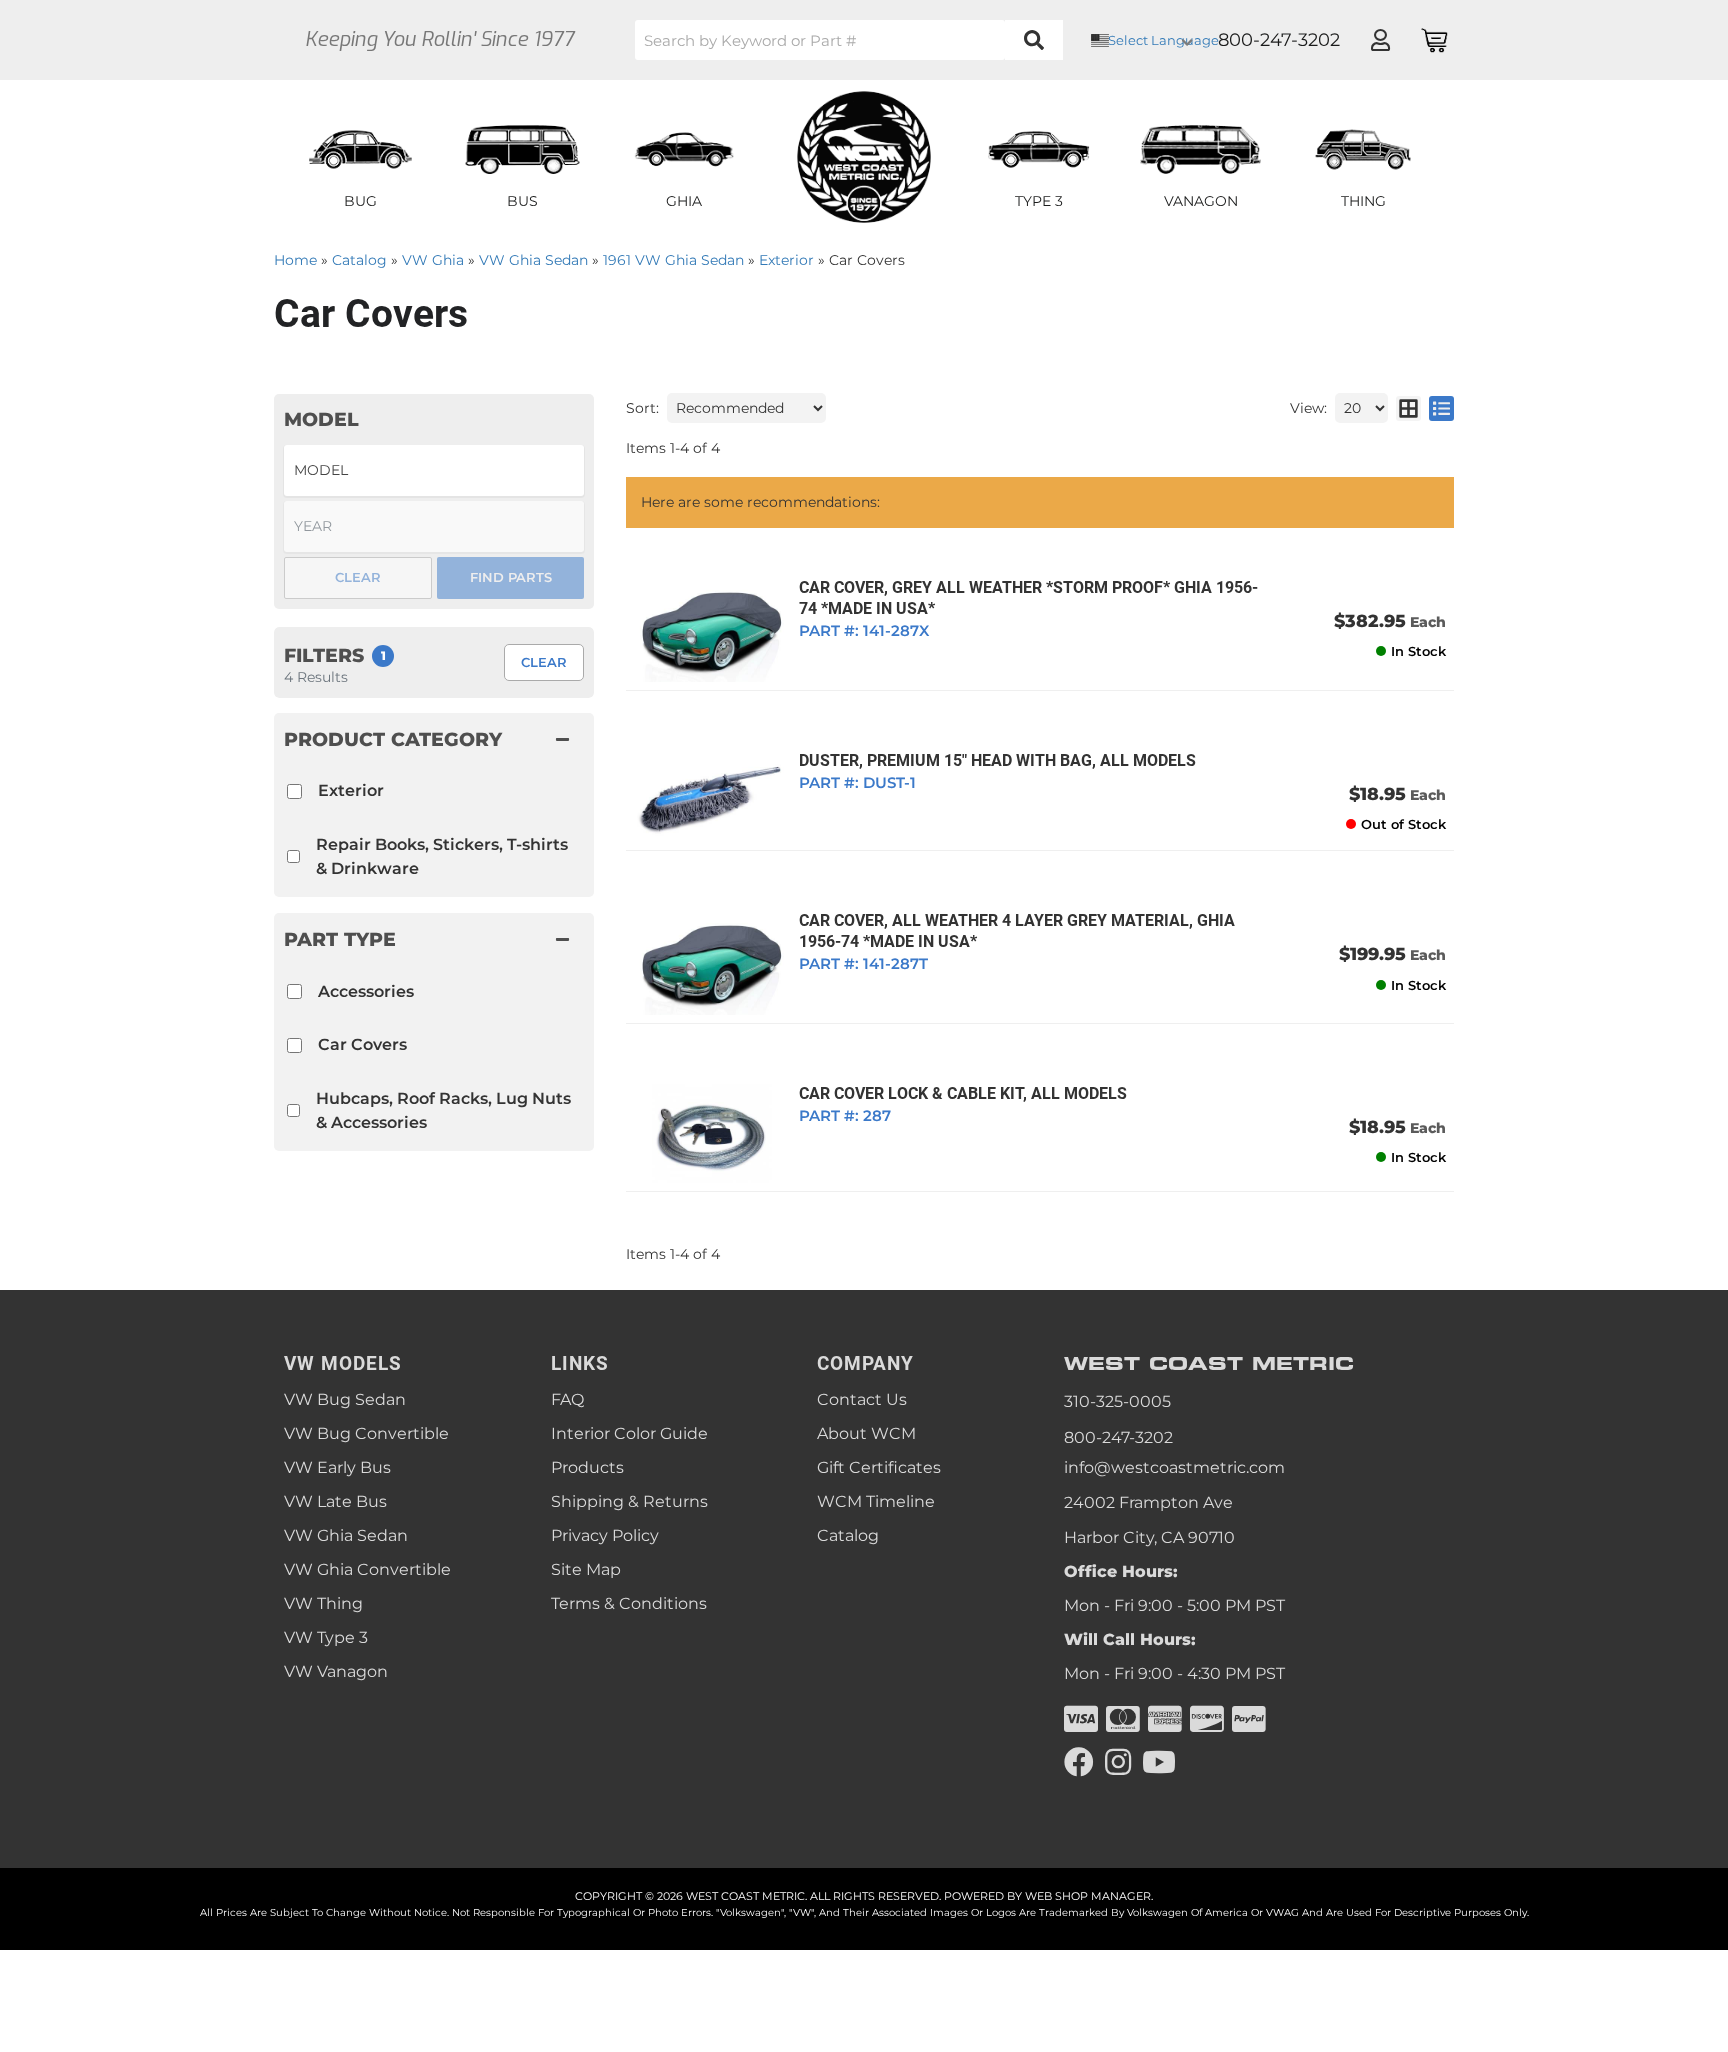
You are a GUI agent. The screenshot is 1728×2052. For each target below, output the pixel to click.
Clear (544, 662)
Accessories (366, 991)
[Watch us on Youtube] (1159, 1762)
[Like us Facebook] (1079, 1762)
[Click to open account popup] (1380, 40)
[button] (849, 40)
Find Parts (511, 577)
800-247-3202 (1118, 1437)
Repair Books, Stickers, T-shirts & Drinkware (442, 856)
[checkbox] (294, 991)
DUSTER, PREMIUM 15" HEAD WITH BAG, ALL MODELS (997, 760)
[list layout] (1441, 408)
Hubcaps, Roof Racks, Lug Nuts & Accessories (443, 1110)
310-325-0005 (1117, 1401)
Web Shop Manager (1088, 1896)
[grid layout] (1408, 408)
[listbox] (434, 470)
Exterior (351, 790)
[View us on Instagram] (1118, 1762)
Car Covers (362, 1044)
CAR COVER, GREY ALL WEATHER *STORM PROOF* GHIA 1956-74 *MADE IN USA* (1028, 598)
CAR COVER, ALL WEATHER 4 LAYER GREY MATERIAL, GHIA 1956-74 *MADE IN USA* (1017, 931)
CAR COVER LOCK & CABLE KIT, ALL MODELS (963, 1093)
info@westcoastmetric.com (1174, 1467)
